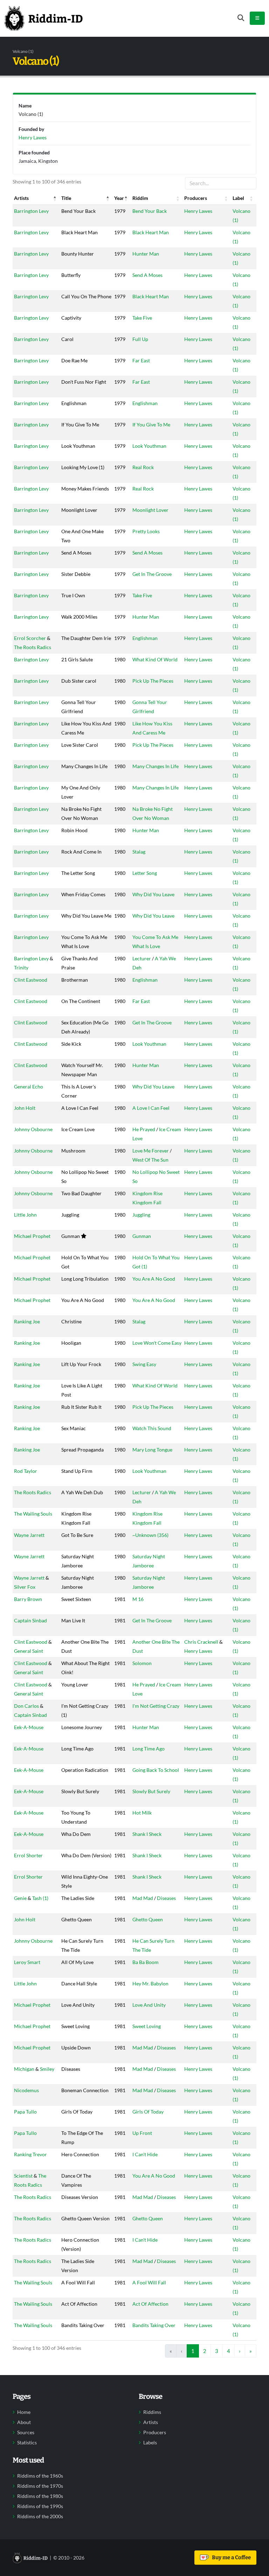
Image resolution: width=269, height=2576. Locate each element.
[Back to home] (43, 18)
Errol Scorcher (30, 638)
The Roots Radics (33, 647)
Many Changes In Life (156, 766)
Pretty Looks (146, 531)
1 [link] (193, 2351)
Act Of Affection (150, 2304)
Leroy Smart (27, 1962)
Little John (25, 1215)
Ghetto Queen (148, 1919)
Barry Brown (28, 1599)
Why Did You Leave (153, 894)
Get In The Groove (152, 574)
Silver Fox (25, 1587)
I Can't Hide (145, 2154)
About (24, 2422)
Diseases (166, 1898)
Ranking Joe (27, 1321)
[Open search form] (241, 18)
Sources (26, 2432)
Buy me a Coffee (230, 2557)
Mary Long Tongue (152, 1450)
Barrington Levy (31, 211)
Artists (151, 2422)
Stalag (139, 852)
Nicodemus (26, 2090)
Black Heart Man (151, 232)
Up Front (142, 2133)
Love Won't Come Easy (157, 1343)
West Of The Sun (150, 1160)
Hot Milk (142, 1813)
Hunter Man (146, 254)
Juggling (141, 1215)
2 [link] (205, 2351)
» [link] (251, 2351)
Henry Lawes (198, 211)
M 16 (138, 1599)
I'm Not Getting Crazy (156, 1706)
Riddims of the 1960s (40, 2476)
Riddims (152, 2412)
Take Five (142, 318)
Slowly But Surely (151, 1791)
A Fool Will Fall (149, 2282)
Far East (141, 360)
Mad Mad (143, 1898)
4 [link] (229, 2351)
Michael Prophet (32, 1236)
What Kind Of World (155, 659)
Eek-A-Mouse (29, 1727)
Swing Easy (144, 1364)
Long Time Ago (149, 1749)
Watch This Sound (152, 1428)
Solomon (142, 1663)
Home (24, 2412)
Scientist (23, 2176)
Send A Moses (147, 275)
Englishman (145, 403)
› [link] (240, 2351)
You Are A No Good (154, 1279)
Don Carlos (26, 1706)
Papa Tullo (25, 2112)
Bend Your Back (150, 211)
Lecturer (142, 958)
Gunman (142, 1236)
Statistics (27, 2443)
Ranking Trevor (30, 2154)
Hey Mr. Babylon (150, 1983)
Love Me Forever (151, 1151)
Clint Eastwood (31, 980)
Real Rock (143, 467)
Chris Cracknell (201, 1642)
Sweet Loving (147, 2026)
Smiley (47, 2069)
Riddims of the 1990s (40, 2506)
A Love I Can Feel (151, 1108)
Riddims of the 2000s (40, 2516)
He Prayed (144, 1129)
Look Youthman (149, 446)
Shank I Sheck (147, 1834)
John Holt (25, 1108)
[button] (55, 198)
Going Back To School (156, 1770)
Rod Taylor (26, 1471)
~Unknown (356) (150, 1535)
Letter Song (145, 873)
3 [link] (217, 2351)
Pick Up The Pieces (153, 681)
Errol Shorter (28, 1855)
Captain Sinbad (30, 1620)
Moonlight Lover (150, 510)
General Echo (29, 1087)
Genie (20, 1898)
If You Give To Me (151, 424)
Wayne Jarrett (29, 1535)
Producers (155, 2432)
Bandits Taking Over (154, 2325)
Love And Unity (149, 2005)
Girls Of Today (148, 2112)
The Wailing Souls (33, 1514)
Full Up (140, 339)
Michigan (24, 2069)
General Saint (29, 1651)
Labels (150, 2443)
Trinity (21, 967)
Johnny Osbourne (33, 1129)
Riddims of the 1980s (40, 2496)
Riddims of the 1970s (40, 2486)
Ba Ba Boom (146, 1962)
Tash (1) (40, 1898)
